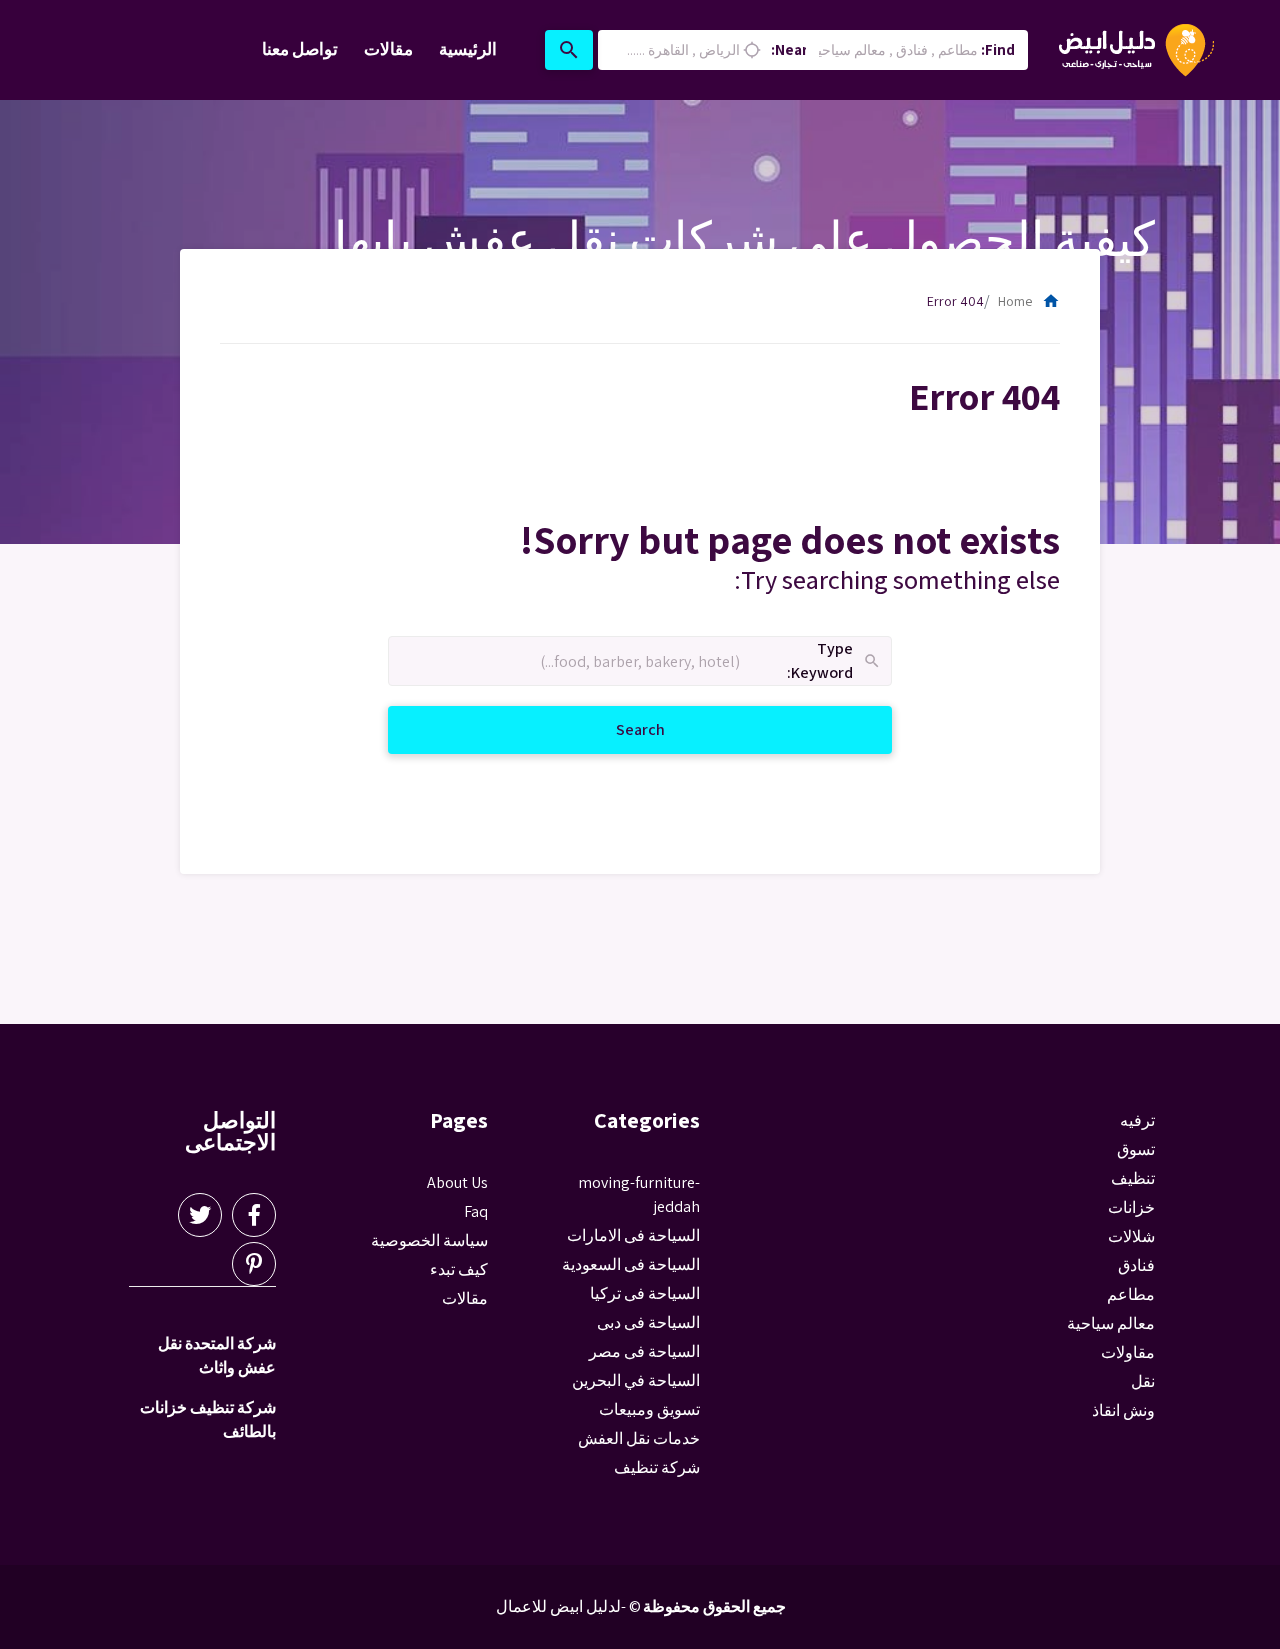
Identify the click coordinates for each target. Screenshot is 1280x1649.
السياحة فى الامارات (633, 1235)
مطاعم (1131, 1294)
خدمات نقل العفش (639, 1438)
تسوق (1136, 1149)
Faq (476, 1211)
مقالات (388, 49)
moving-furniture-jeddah (639, 1194)
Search (616, 729)
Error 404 (955, 301)
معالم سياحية (1111, 1323)
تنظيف (1133, 1178)
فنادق (1136, 1265)
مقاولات (1128, 1352)
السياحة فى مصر (644, 1351)
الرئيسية (468, 49)
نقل (1143, 1381)
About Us (457, 1182)
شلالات (1131, 1236)
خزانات (1131, 1207)
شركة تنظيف (657, 1467)
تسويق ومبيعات (649, 1409)
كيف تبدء (459, 1269)
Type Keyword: (834, 661)
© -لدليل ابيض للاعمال (568, 1606)
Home (1029, 301)
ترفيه (1137, 1120)
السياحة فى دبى (648, 1322)
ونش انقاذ (1123, 1410)
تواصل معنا (300, 49)
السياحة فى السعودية (631, 1264)
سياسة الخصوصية (429, 1240)
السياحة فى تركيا (645, 1293)
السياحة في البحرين (636, 1380)
